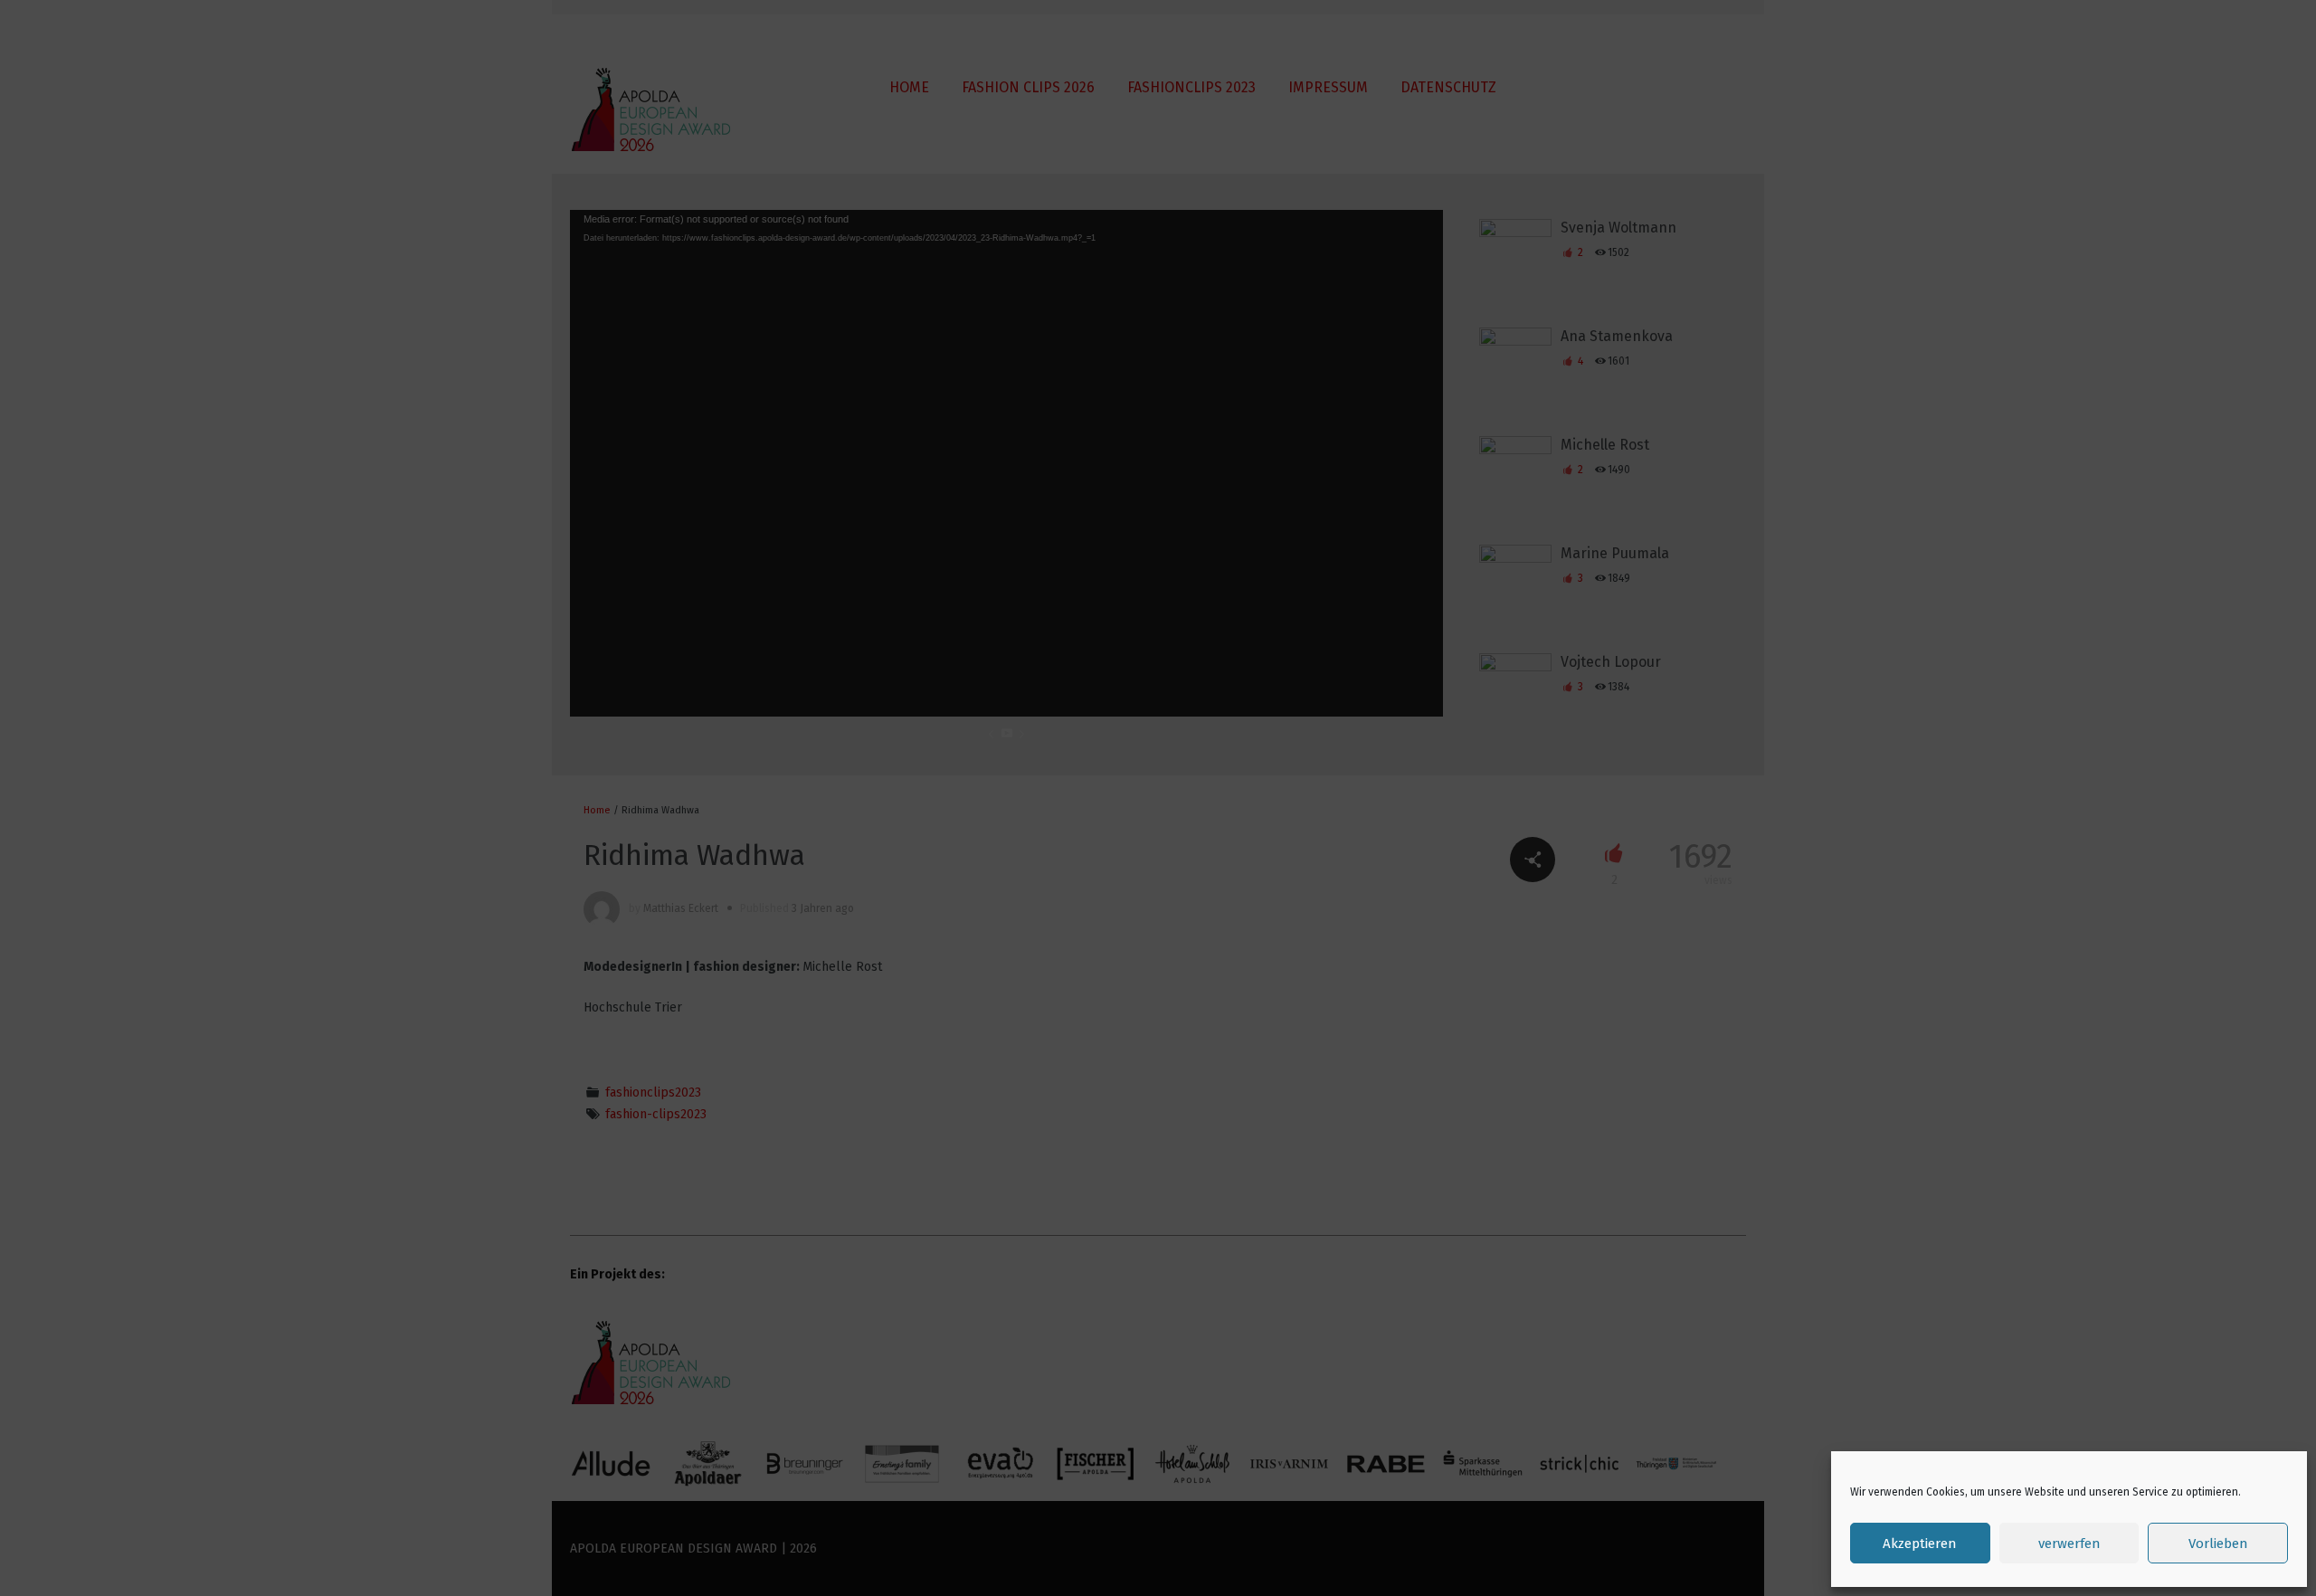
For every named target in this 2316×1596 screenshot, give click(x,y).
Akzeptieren (1920, 1544)
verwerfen (2069, 1544)
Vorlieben (2218, 1544)
